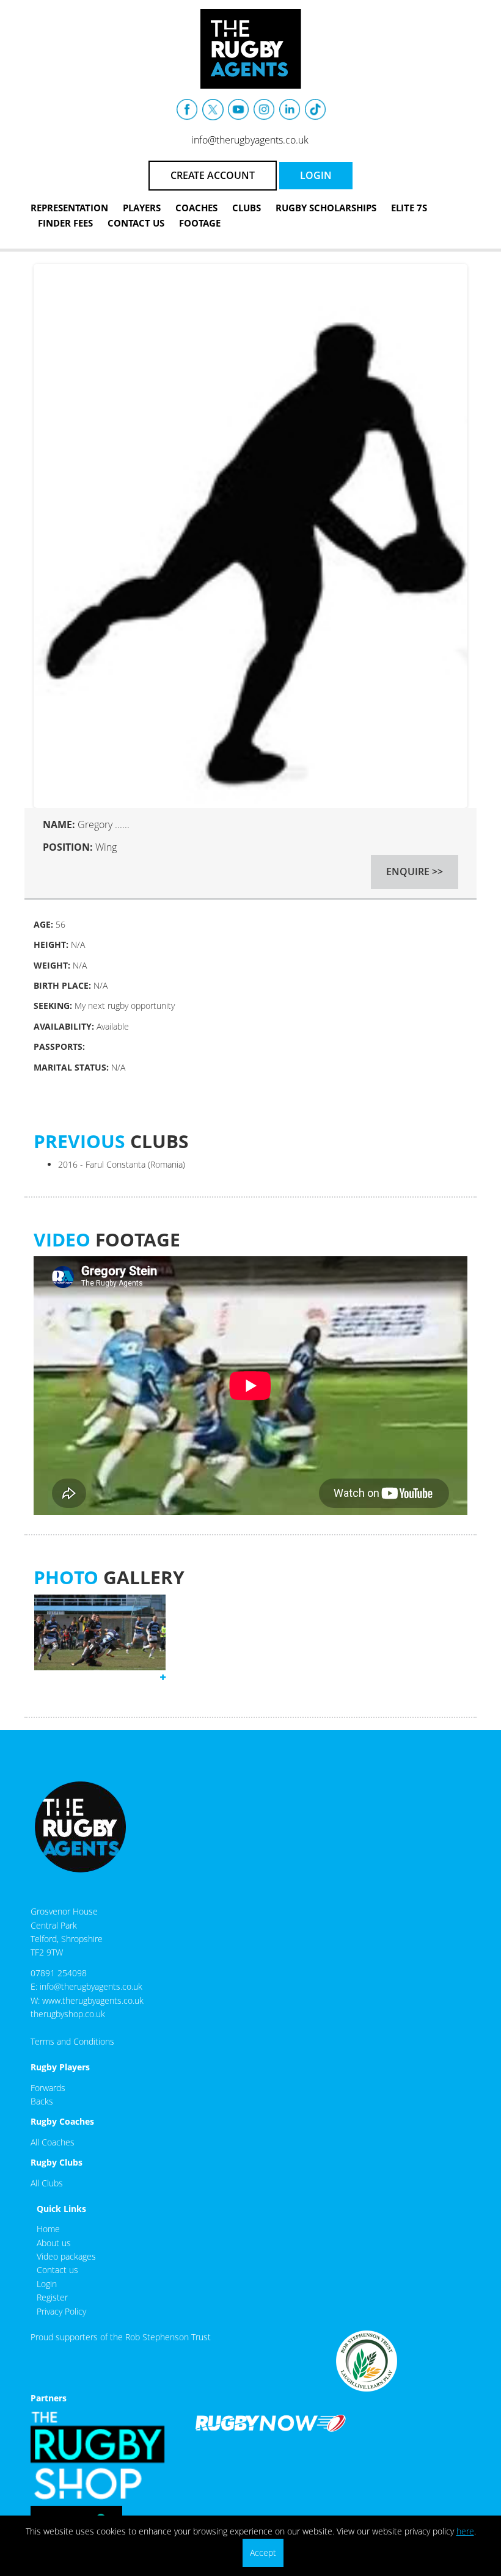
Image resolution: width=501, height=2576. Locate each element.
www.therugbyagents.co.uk (93, 2000)
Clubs (247, 208)
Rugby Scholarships (326, 208)
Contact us (57, 2270)
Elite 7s (409, 208)
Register (52, 2297)
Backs (42, 2101)
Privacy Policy (61, 2311)
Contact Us (136, 223)
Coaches (196, 208)
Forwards (48, 2088)
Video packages (66, 2256)
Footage (200, 223)
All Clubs (47, 2183)
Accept (263, 2552)
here (465, 2531)
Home (48, 2229)
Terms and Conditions (72, 2041)
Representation (69, 208)
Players (142, 208)
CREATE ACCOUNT (213, 175)
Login (47, 2284)
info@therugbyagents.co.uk (250, 140)
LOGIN (316, 175)
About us (54, 2243)
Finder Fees (65, 223)
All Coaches (53, 2142)
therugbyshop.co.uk (68, 2014)
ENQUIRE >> (415, 871)
